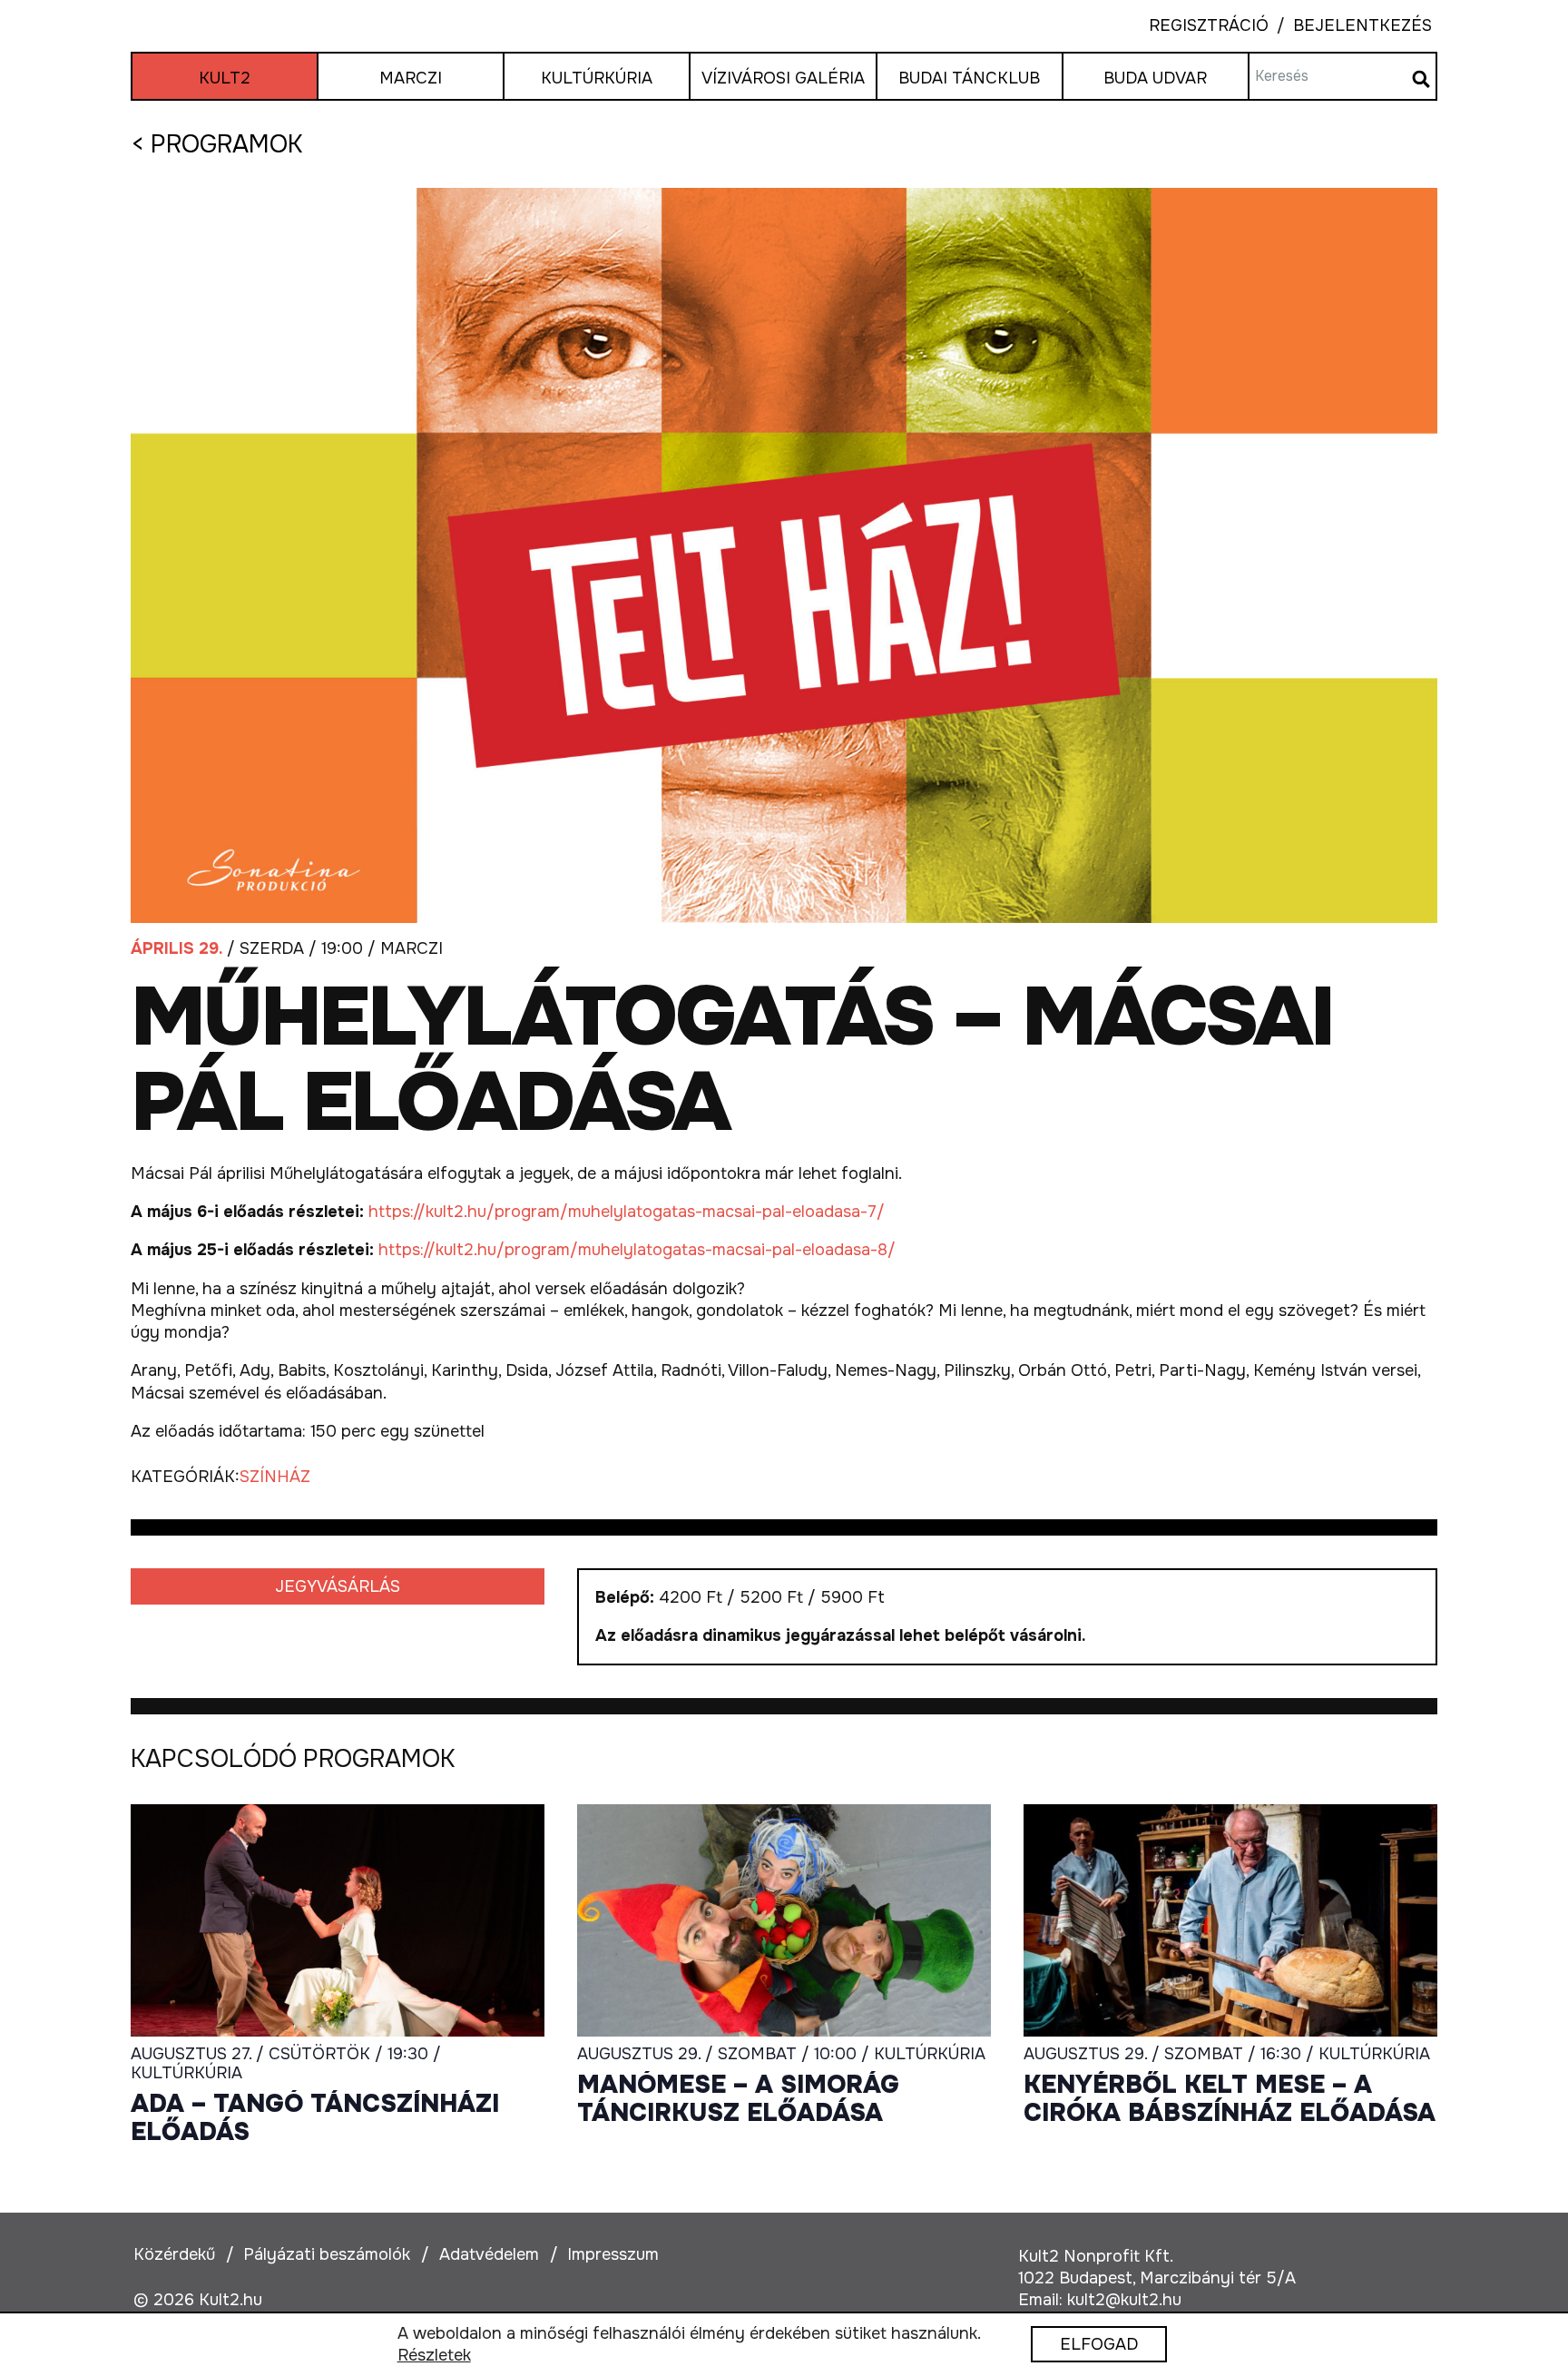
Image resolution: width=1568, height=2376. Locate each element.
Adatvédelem (489, 2254)
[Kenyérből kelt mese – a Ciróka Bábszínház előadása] (1230, 1920)
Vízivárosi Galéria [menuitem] (783, 78)
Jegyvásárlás (338, 1586)
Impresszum (613, 2254)
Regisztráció (1209, 26)
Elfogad (1099, 2345)
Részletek (434, 2356)
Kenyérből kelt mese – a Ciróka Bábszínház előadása (1230, 2100)
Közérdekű (174, 2254)
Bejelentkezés (1350, 26)
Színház (275, 1477)
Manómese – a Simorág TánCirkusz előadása (738, 2100)
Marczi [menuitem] (411, 78)
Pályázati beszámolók (327, 2254)
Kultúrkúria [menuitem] (597, 78)
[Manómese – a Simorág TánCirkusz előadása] (784, 1920)
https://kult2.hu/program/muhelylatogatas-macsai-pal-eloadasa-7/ (627, 1212)
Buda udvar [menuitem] (1155, 78)
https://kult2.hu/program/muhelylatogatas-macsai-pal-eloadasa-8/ (639, 1250)
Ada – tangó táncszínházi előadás (315, 2119)
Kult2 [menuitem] (225, 78)
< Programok (216, 144)
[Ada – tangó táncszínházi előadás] (338, 1920)
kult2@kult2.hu (1124, 2300)
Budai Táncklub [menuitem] (969, 78)
